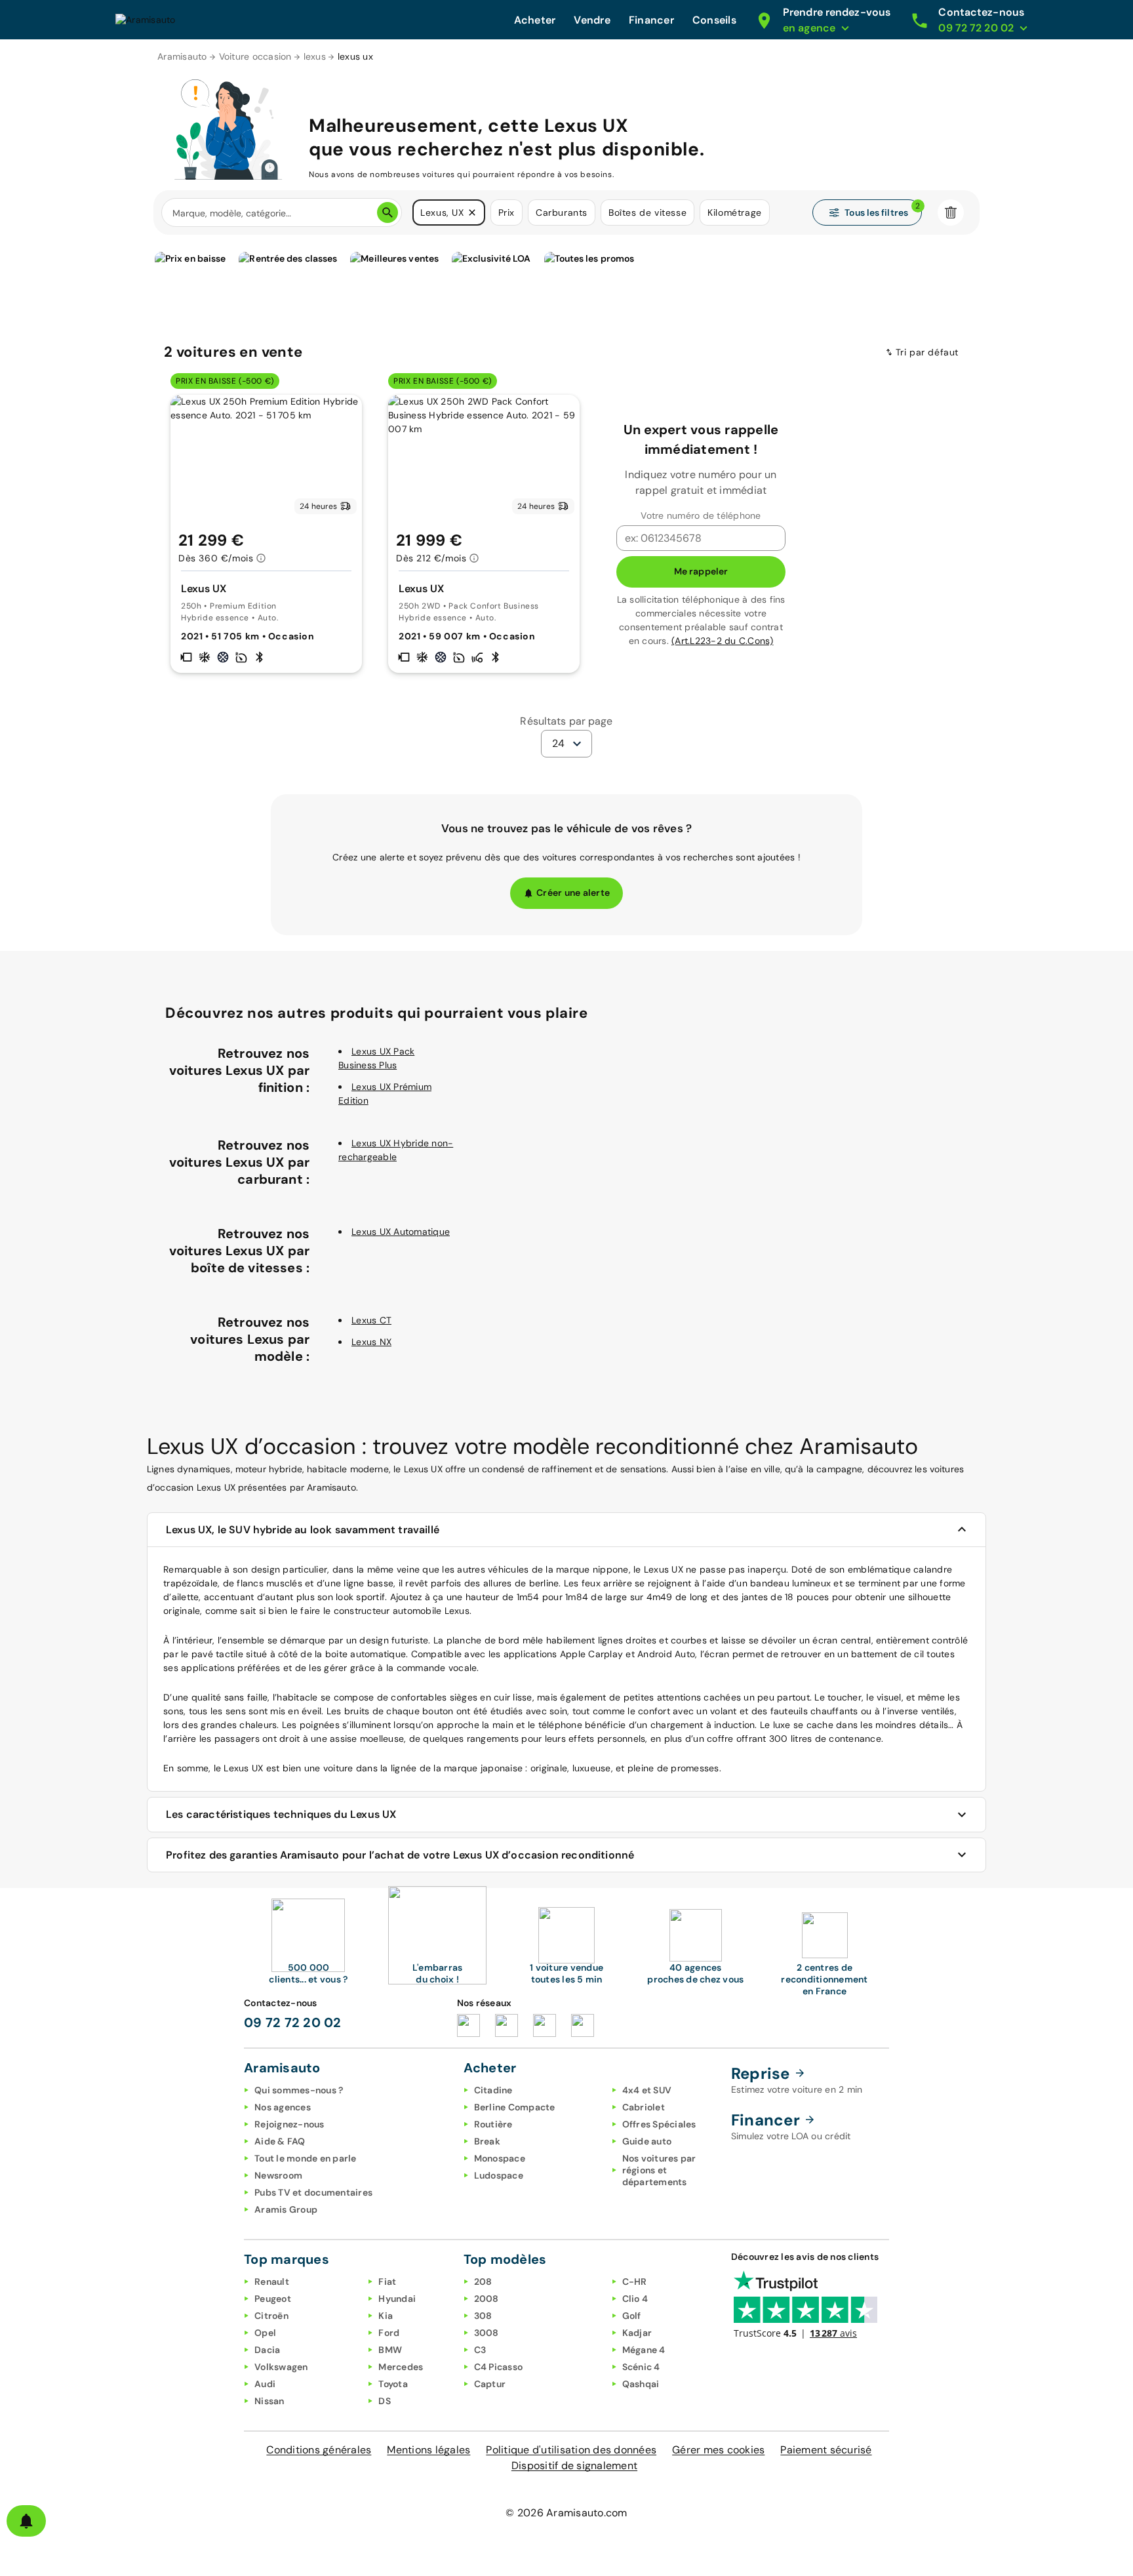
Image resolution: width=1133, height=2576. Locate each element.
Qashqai (641, 2384)
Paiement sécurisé (826, 2450)
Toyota (393, 2384)
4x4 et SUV (647, 2090)
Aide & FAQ (280, 2141)
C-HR (635, 2282)
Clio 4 (635, 2299)
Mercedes (401, 2367)
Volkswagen (281, 2367)
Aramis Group (286, 2209)
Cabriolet (644, 2107)
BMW (390, 2350)
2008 (487, 2299)
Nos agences (283, 2107)
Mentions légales (428, 2450)
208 (483, 2282)
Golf (632, 2316)
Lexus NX (371, 1342)
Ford (389, 2333)
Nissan (269, 2401)
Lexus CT (371, 1320)
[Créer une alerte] (26, 2521)
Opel (265, 2333)
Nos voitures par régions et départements (659, 2170)
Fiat (387, 2282)
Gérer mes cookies (718, 2450)
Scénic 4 (641, 2367)
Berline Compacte (515, 2107)
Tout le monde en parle (306, 2158)
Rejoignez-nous (289, 2124)
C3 (480, 2350)
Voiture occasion (255, 56)
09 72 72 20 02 (293, 2023)
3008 (487, 2333)
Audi (265, 2384)
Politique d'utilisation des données (571, 2450)
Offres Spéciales (659, 2124)
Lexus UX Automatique (401, 1232)
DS (385, 2401)
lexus (315, 56)
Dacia (267, 2350)
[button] (472, 212)
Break (487, 2141)
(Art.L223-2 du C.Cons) (723, 641)
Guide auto (647, 2141)
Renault (272, 2282)
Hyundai (397, 2299)
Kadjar (637, 2333)
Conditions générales (319, 2450)
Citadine (493, 2090)
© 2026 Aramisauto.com (566, 2513)
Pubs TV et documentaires (313, 2192)
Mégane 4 (644, 2350)
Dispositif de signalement (574, 2465)
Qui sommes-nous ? (299, 2090)
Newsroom (278, 2175)
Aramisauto (182, 56)
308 (483, 2316)
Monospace (500, 2158)
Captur (490, 2384)
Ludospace (499, 2175)
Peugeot (273, 2299)
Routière (493, 2124)
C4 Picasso (499, 2367)
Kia (386, 2316)
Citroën (271, 2316)
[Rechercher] (388, 212)
